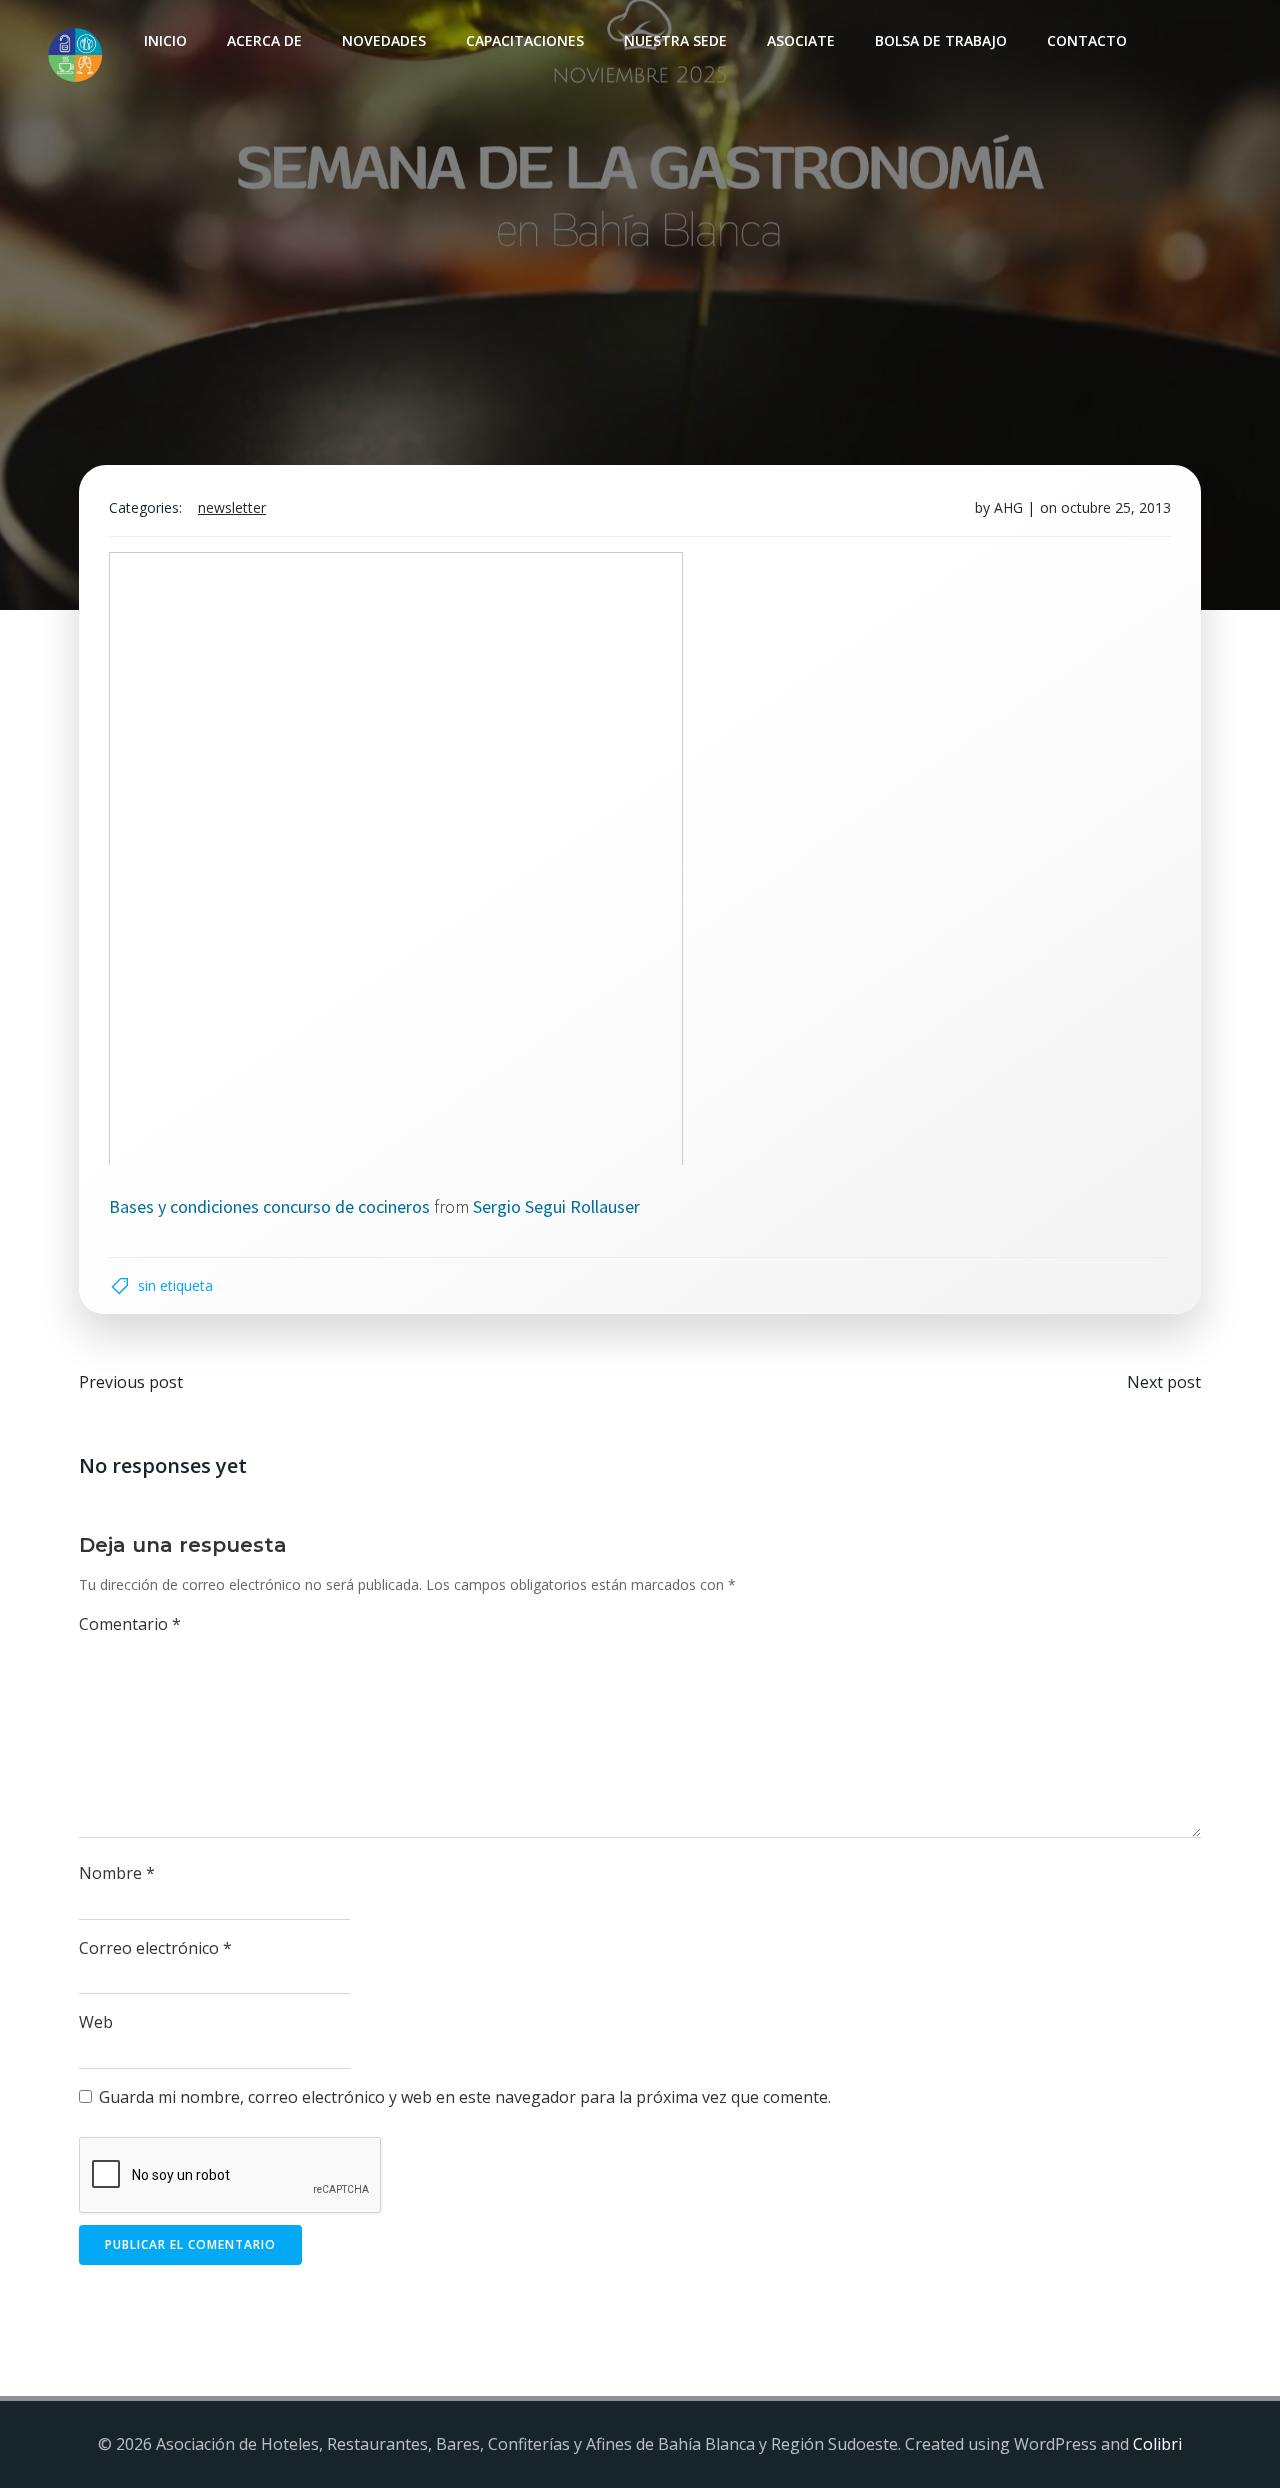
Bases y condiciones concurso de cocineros (269, 1206)
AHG (1008, 507)
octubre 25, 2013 (1116, 507)
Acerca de (264, 40)
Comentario (130, 1624)
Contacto (1087, 40)
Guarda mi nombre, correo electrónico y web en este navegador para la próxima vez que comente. (465, 2097)
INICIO (165, 40)
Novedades (384, 40)
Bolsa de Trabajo (941, 40)
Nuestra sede (675, 40)
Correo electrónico (155, 1948)
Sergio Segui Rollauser (556, 1206)
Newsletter (232, 507)
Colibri (1157, 2444)
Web (96, 2022)
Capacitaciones (525, 40)
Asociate (801, 40)
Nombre (117, 1873)
